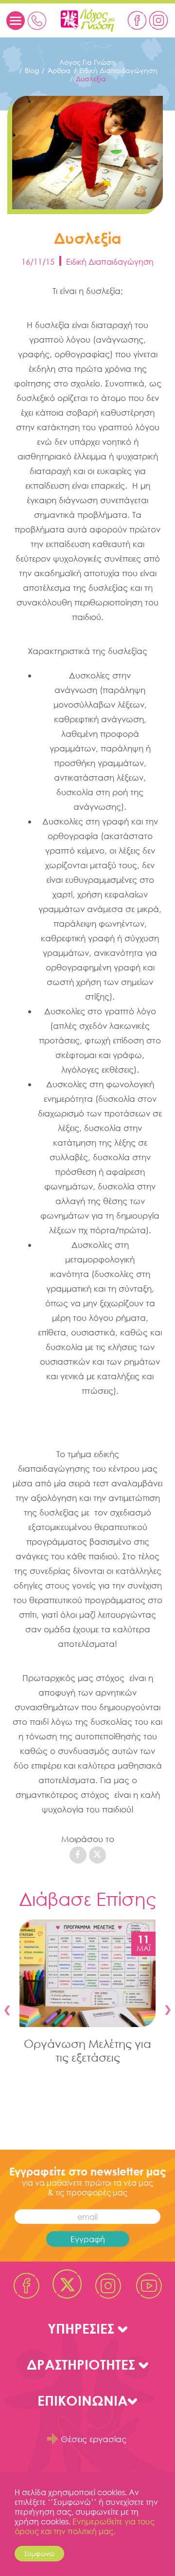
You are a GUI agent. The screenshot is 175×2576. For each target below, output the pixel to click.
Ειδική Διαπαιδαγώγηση (118, 70)
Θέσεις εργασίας (94, 2439)
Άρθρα (59, 70)
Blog (32, 70)
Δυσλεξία (91, 79)
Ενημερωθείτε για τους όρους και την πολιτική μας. (85, 2526)
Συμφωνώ (39, 2554)
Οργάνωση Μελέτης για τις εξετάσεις (87, 2050)
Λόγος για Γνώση (87, 62)
